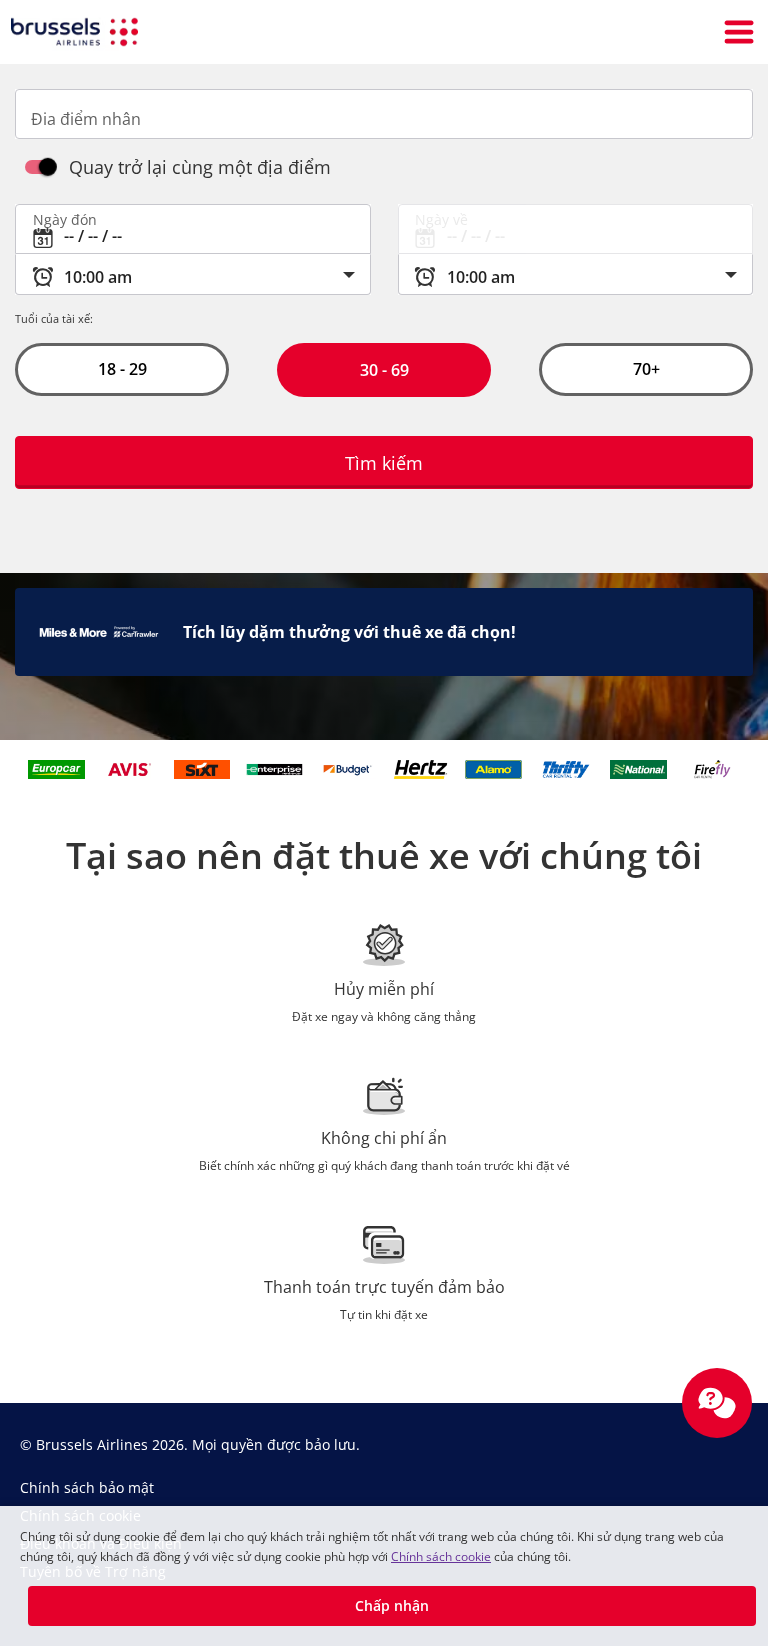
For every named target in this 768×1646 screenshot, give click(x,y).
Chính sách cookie (441, 1556)
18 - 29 (121, 369)
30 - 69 (383, 370)
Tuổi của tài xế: (54, 318)
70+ (646, 369)
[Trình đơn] (739, 32)
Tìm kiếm (384, 462)
